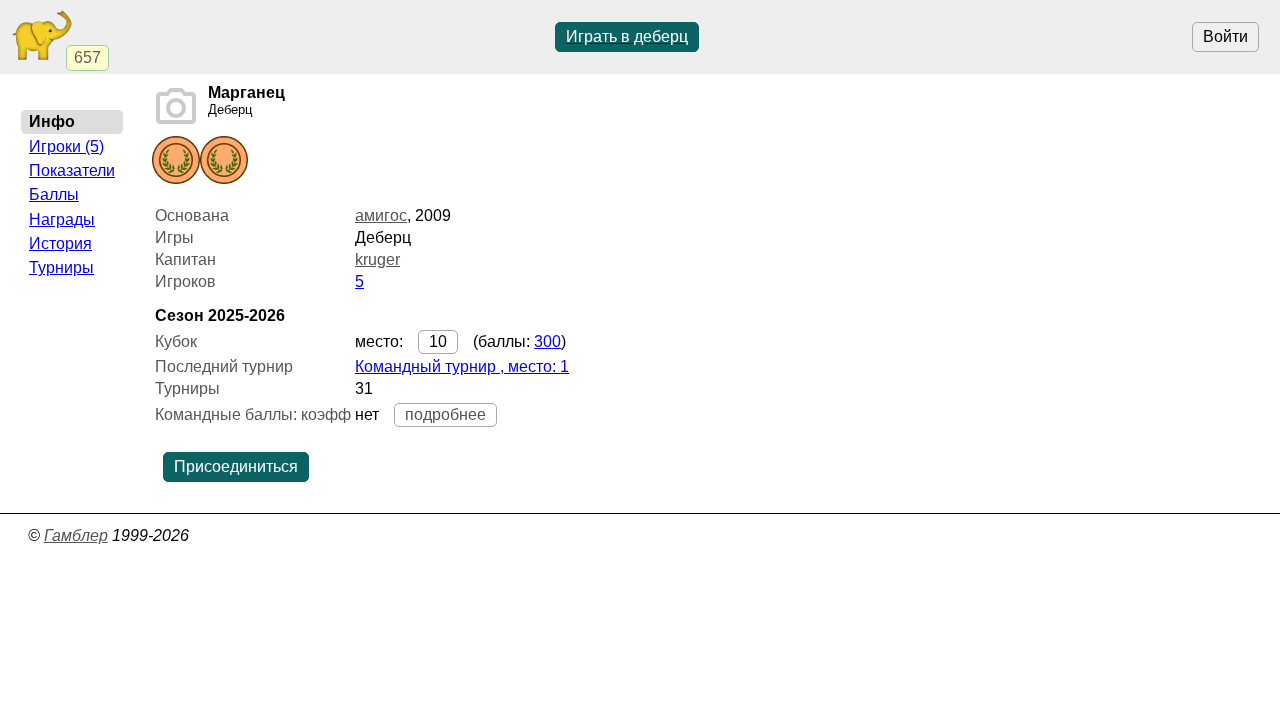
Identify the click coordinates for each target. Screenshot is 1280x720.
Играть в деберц (627, 36)
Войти (1225, 36)
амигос (381, 215)
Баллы (54, 194)
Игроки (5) (66, 146)
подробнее (445, 414)
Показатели (72, 170)
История (60, 243)
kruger (377, 259)
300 (547, 341)
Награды (62, 219)
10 (438, 341)
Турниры (61, 267)
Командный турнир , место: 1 (462, 366)
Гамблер (76, 535)
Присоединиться (236, 466)
